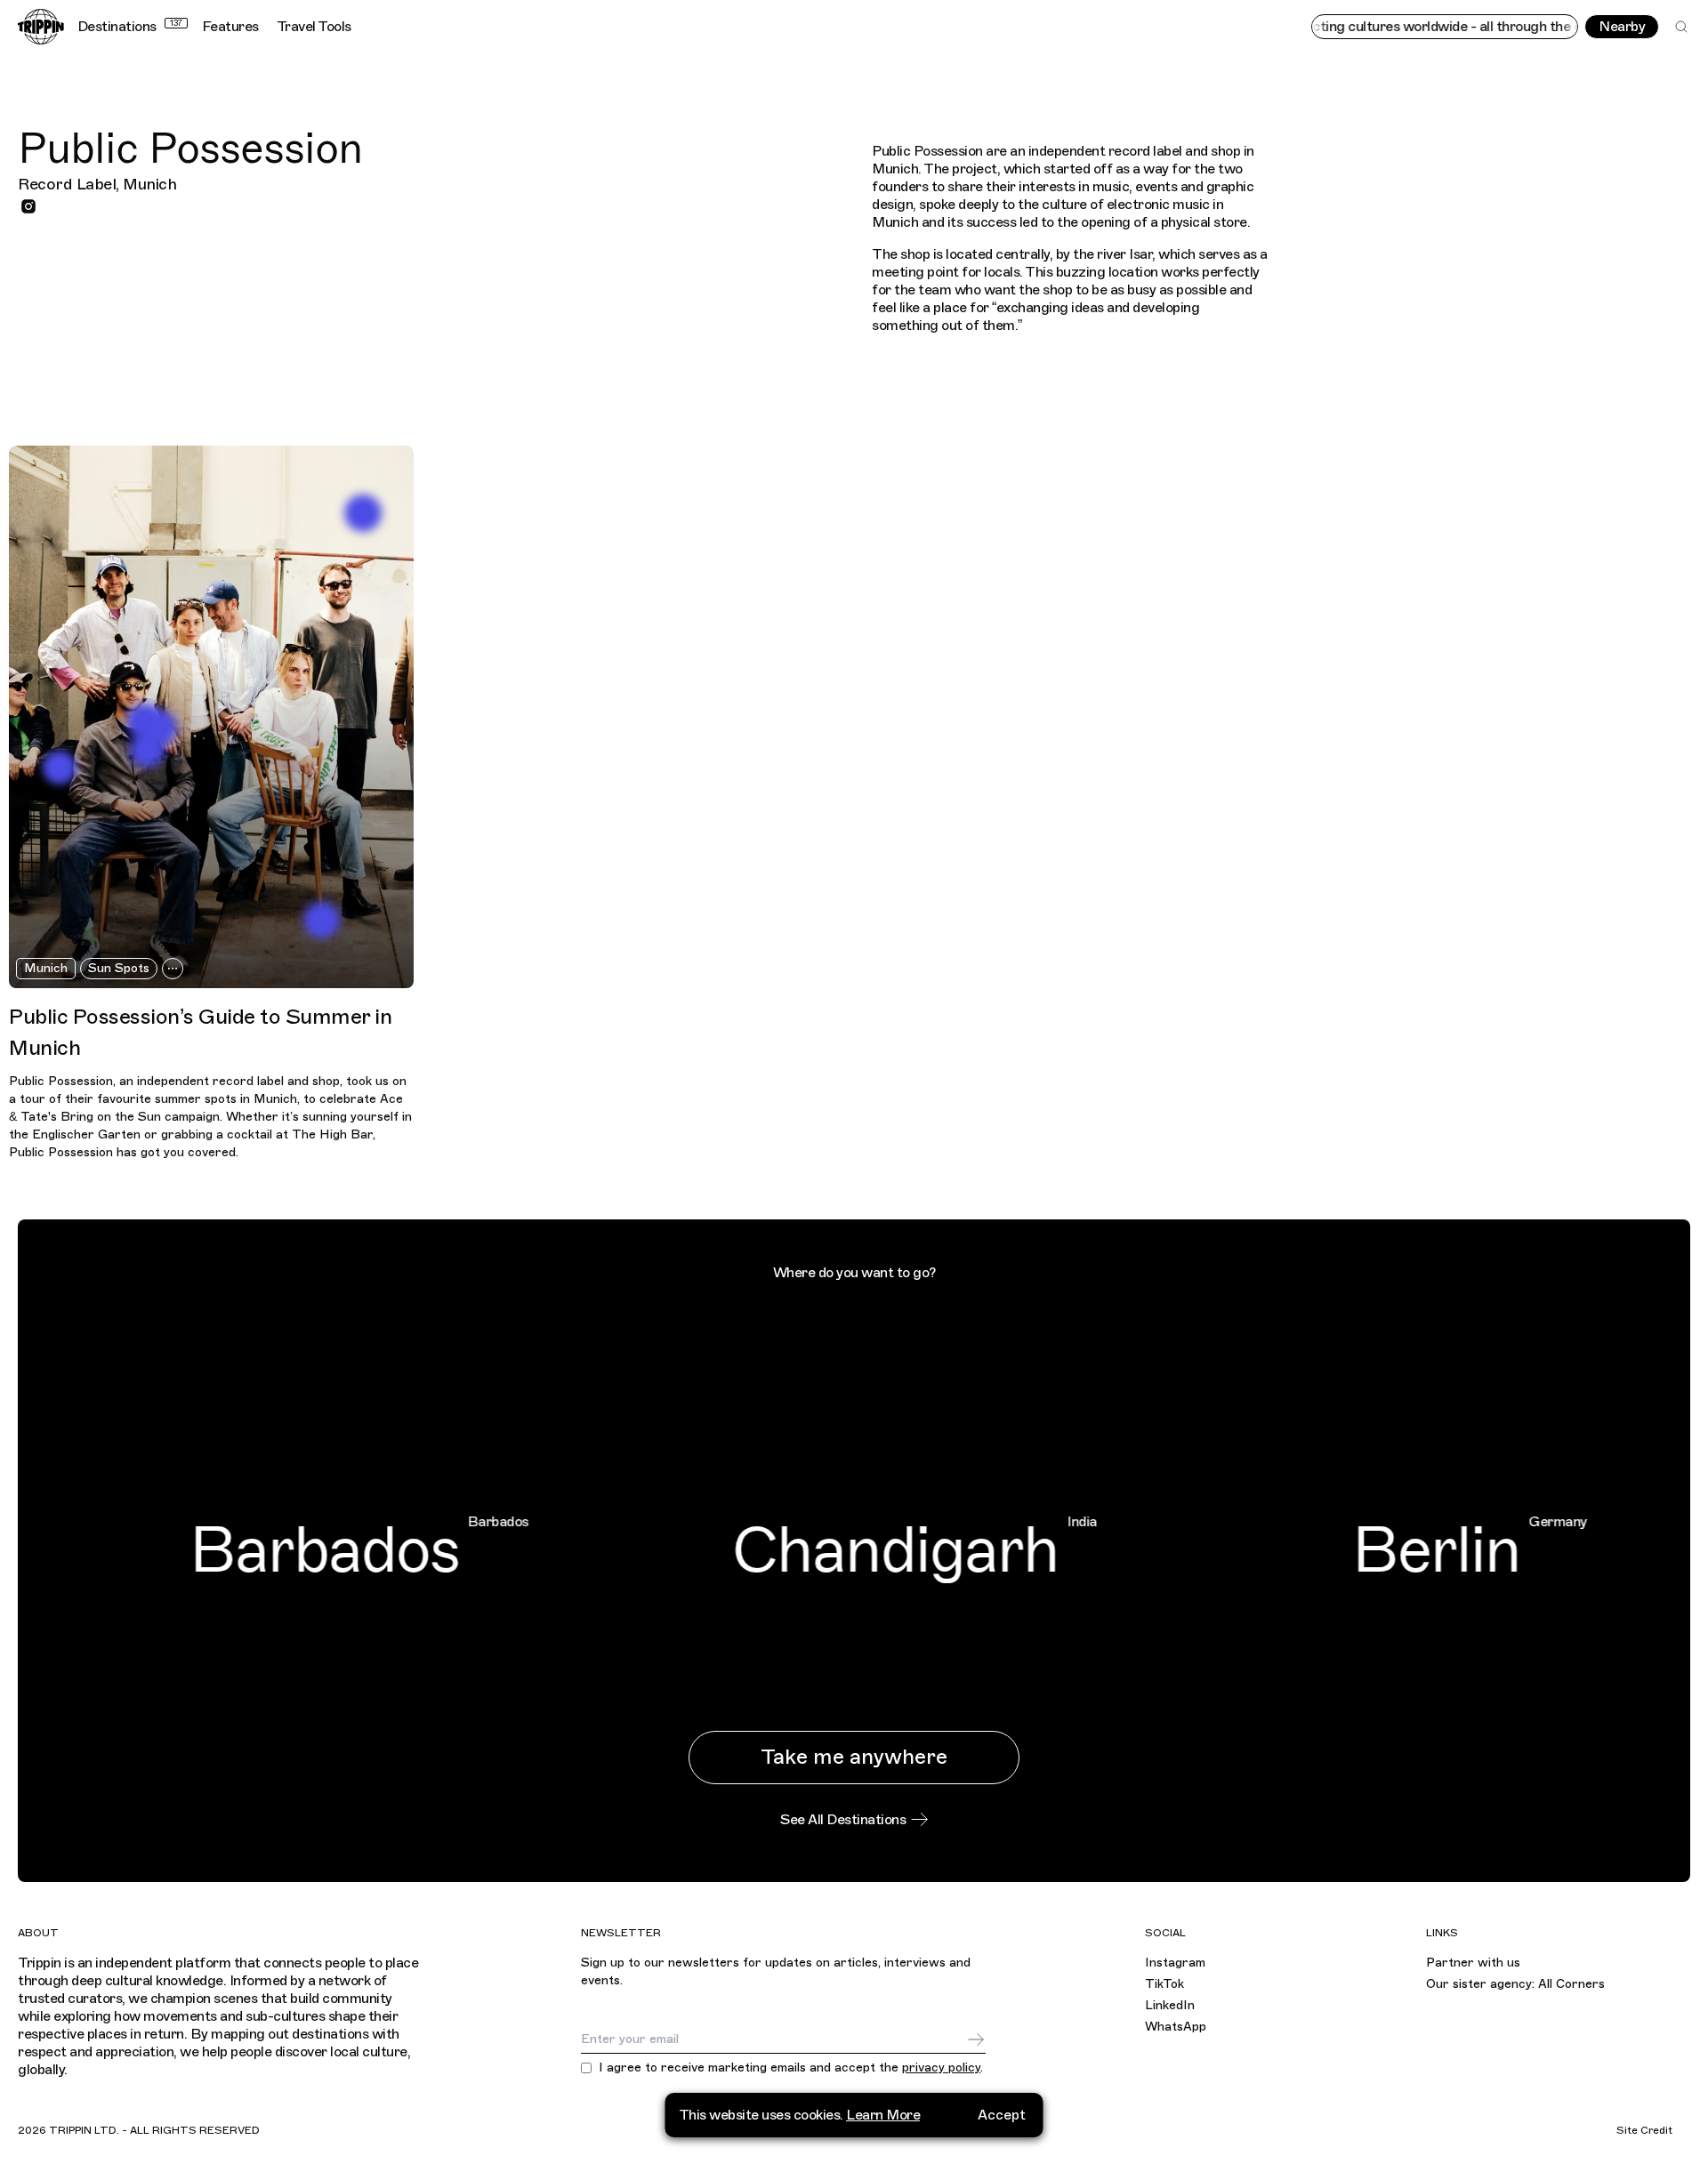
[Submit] (976, 2039)
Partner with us (1473, 1963)
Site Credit (1644, 2130)
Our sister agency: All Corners (1515, 1984)
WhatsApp (1176, 2027)
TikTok (1164, 1984)
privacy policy (941, 2067)
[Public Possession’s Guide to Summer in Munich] (211, 717)
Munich (46, 968)
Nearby (1622, 27)
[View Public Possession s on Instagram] (28, 206)
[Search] (1681, 27)
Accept (1002, 2115)
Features (230, 27)
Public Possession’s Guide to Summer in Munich (200, 1032)
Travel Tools (314, 27)
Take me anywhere (854, 1757)
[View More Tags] (173, 969)
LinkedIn (1170, 2005)
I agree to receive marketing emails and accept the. (791, 2068)
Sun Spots (119, 968)
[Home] (41, 27)
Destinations (130, 27)
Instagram (1175, 1963)
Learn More (883, 2115)
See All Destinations (843, 1820)
